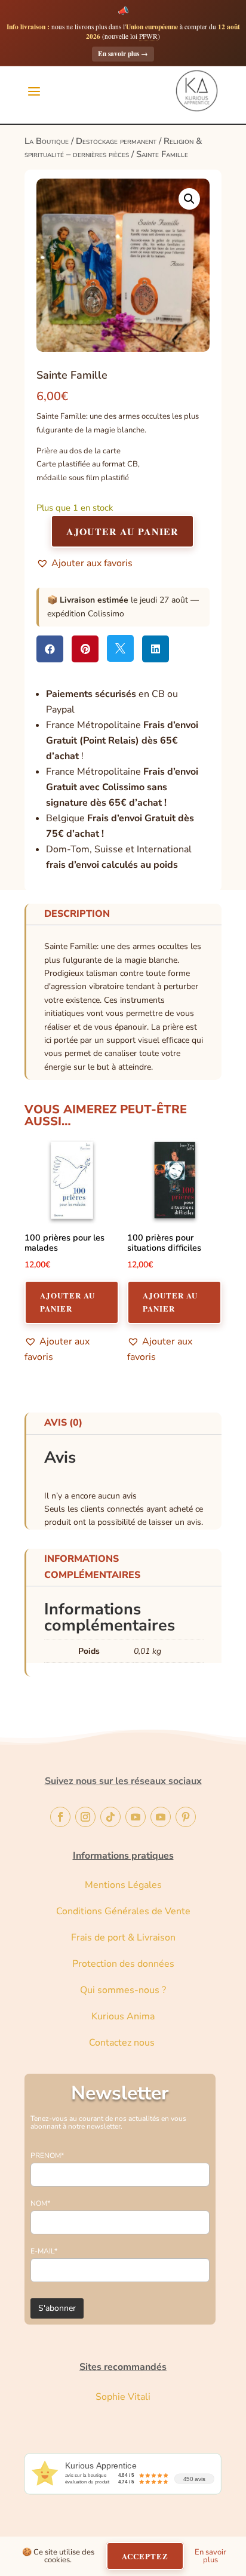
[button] (189, 199)
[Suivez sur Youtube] (136, 1817)
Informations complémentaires (92, 1567)
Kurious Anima (123, 2016)
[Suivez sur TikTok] (110, 1817)
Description (77, 914)
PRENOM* (47, 2156)
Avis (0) (63, 1423)
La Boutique (47, 141)
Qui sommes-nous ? (123, 1990)
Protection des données (123, 1964)
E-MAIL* (44, 2251)
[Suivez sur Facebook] (60, 1817)
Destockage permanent (116, 141)
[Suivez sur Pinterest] (186, 1817)
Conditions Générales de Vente (123, 1911)
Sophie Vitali (123, 2397)
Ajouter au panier (122, 531)
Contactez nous (123, 2043)
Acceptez (145, 2556)
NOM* (40, 2203)
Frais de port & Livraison (123, 1938)
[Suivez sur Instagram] (85, 1817)
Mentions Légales (123, 1885)
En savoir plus (123, 53)
